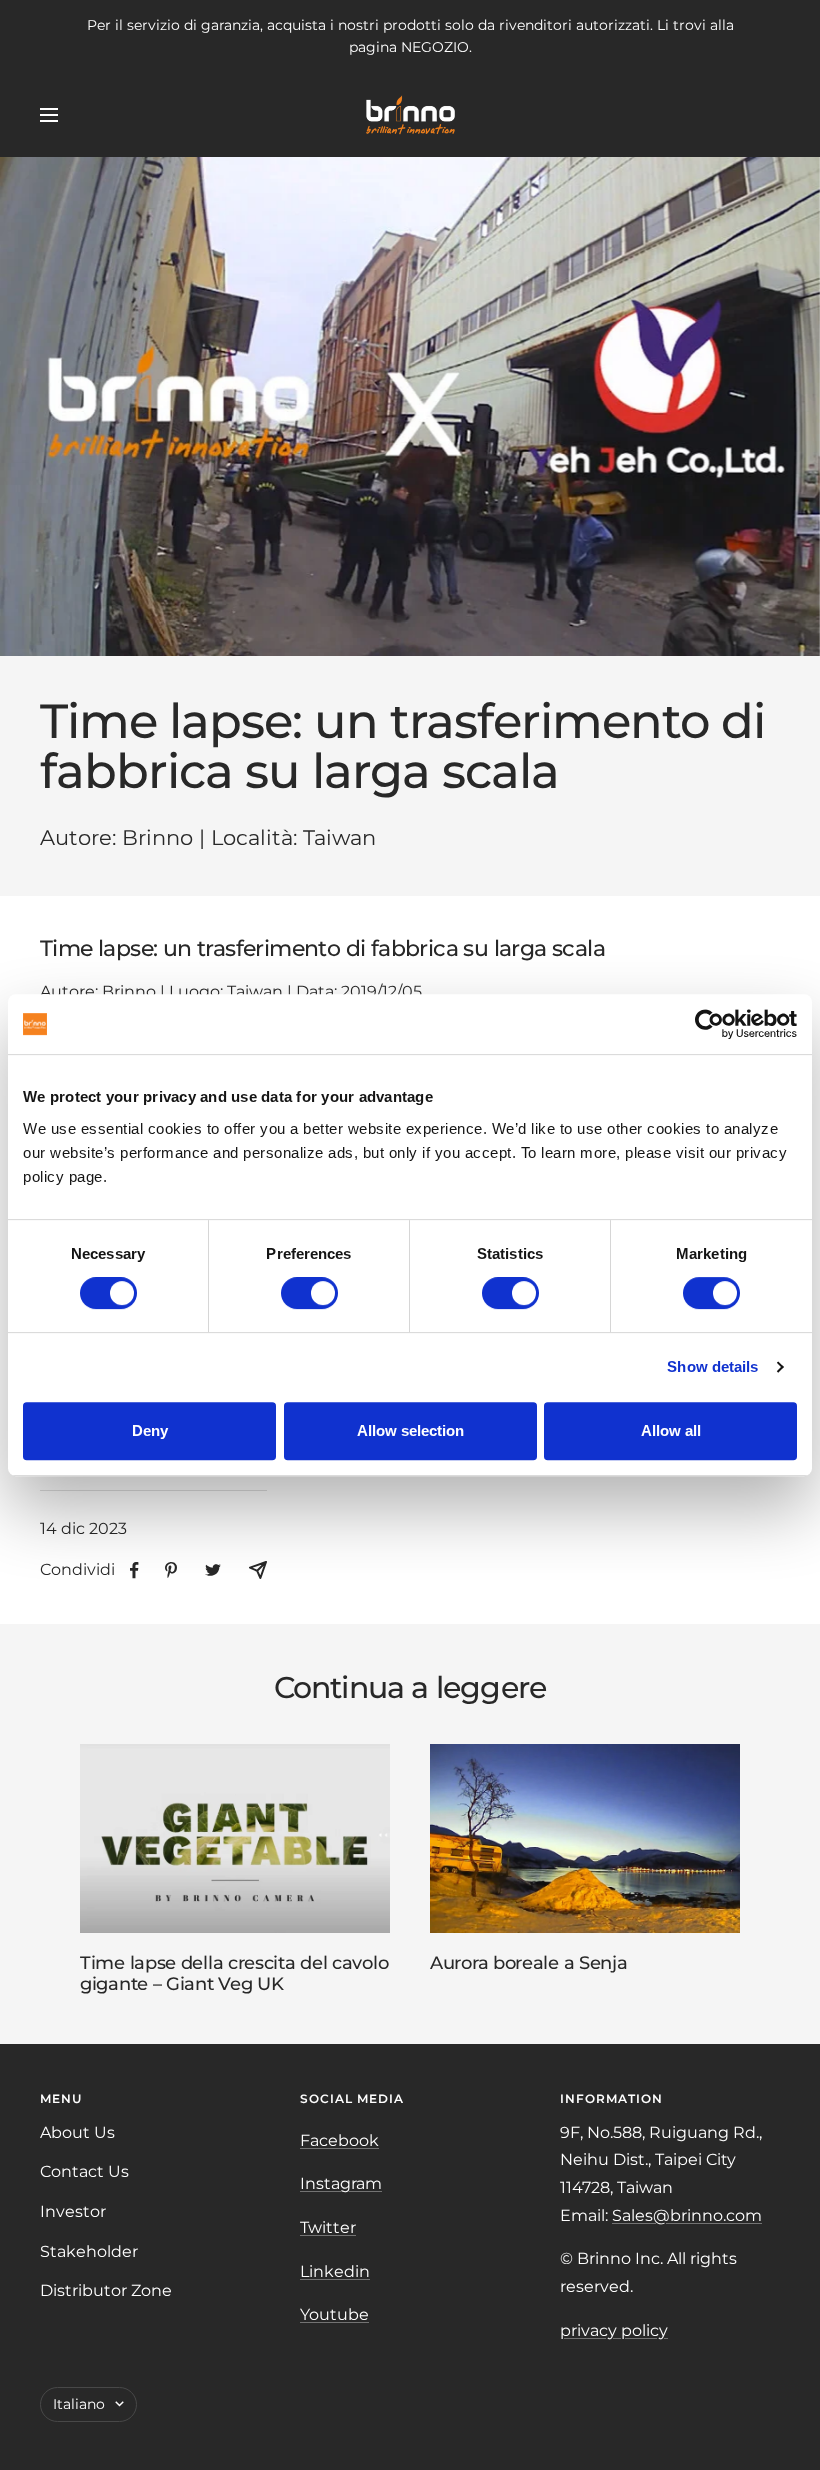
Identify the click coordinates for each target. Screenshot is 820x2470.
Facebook (339, 2140)
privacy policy (614, 2330)
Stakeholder (89, 2251)
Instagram (341, 2183)
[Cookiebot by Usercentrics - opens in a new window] (709, 1024)
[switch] (309, 1293)
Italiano (79, 2404)
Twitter (328, 2227)
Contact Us (84, 2171)
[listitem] (134, 1570)
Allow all (671, 1430)
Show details (712, 1366)
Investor (73, 2211)
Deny (150, 1430)
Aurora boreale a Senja (528, 1963)
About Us (77, 2132)
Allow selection (410, 1430)
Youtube (334, 2314)
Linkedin (335, 2271)
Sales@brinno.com (687, 2215)
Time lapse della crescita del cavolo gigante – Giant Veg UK (234, 1974)
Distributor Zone (106, 2290)
